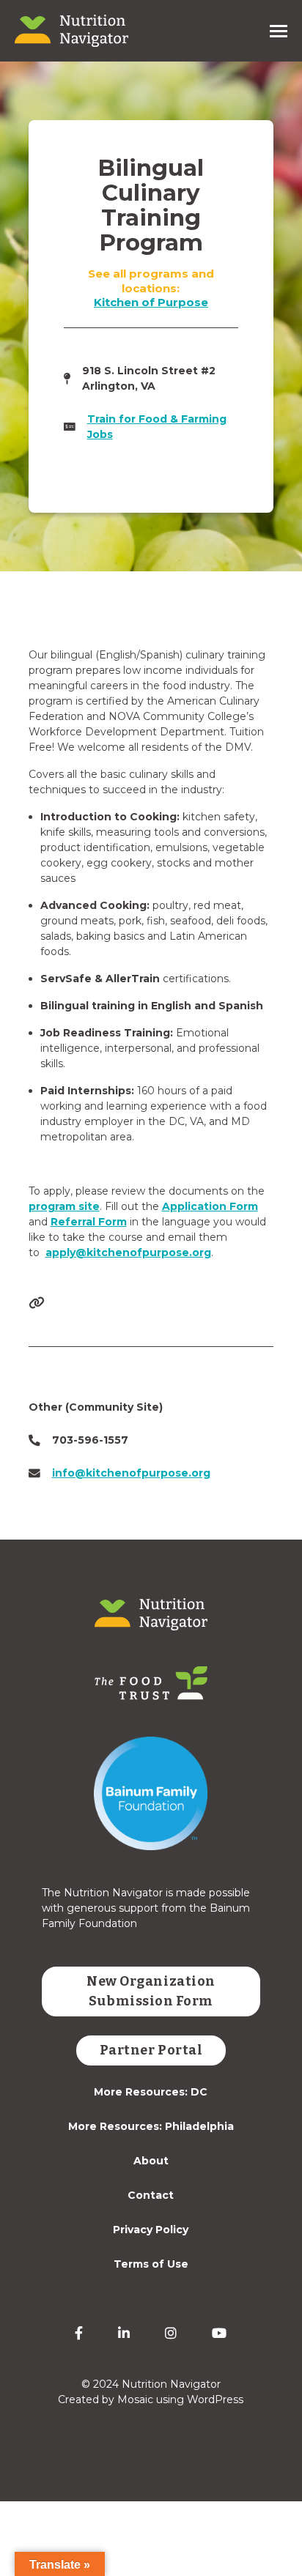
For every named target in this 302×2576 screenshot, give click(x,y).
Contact (151, 2195)
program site (64, 1206)
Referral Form (89, 1222)
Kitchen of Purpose (151, 302)
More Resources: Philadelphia (151, 2126)
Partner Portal (151, 2050)
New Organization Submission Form (151, 1991)
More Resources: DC (151, 2092)
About (151, 2161)
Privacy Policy (151, 2230)
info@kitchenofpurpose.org (131, 1473)
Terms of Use (151, 2264)
